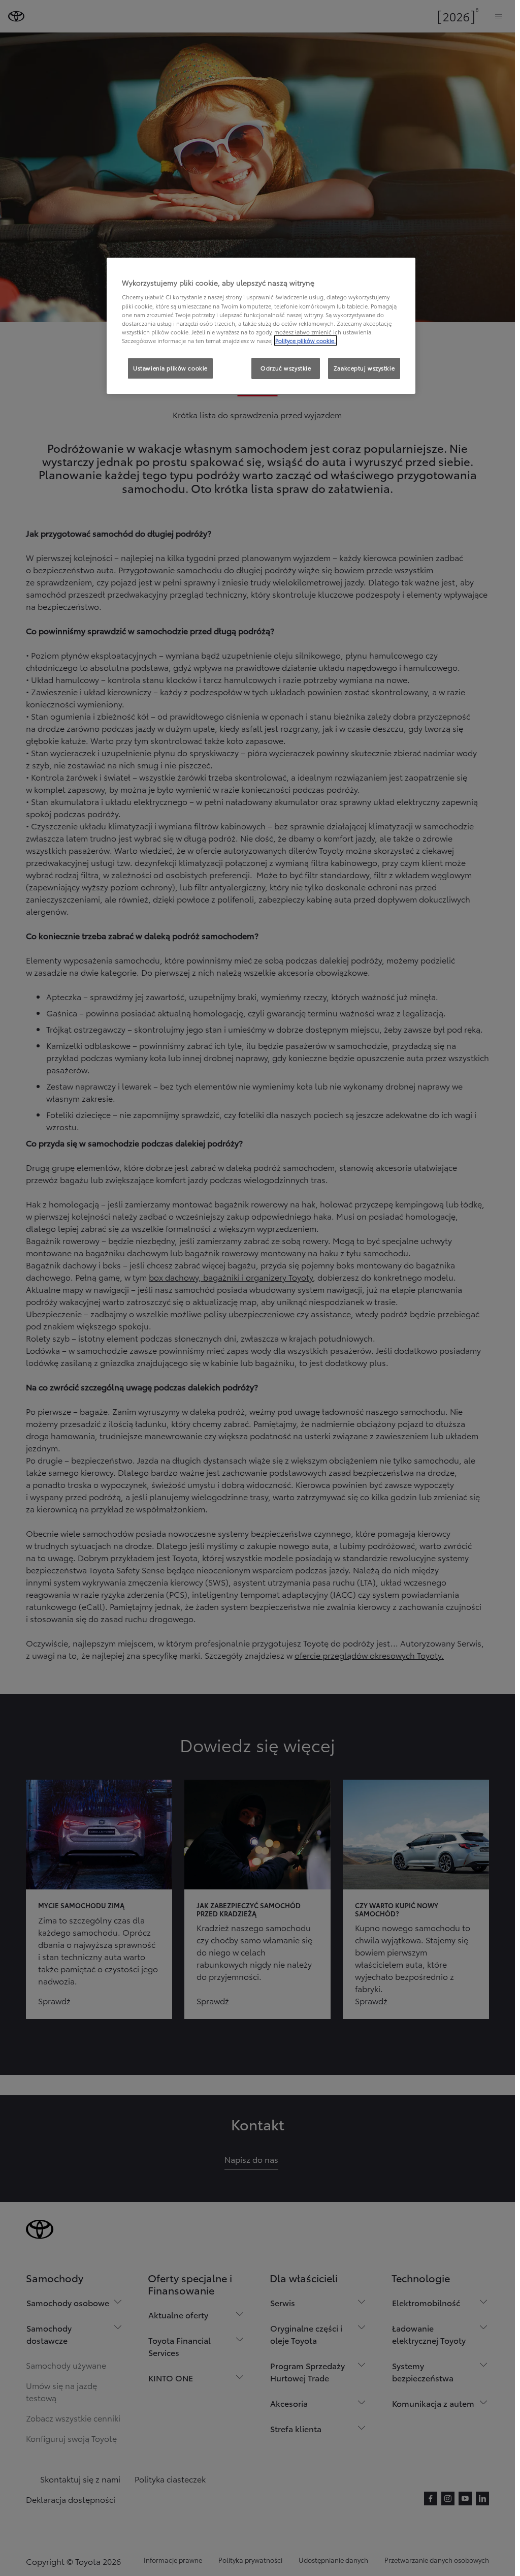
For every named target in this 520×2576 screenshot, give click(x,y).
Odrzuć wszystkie (286, 368)
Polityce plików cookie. (305, 340)
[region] (261, 326)
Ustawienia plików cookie (170, 368)
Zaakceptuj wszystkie (364, 368)
